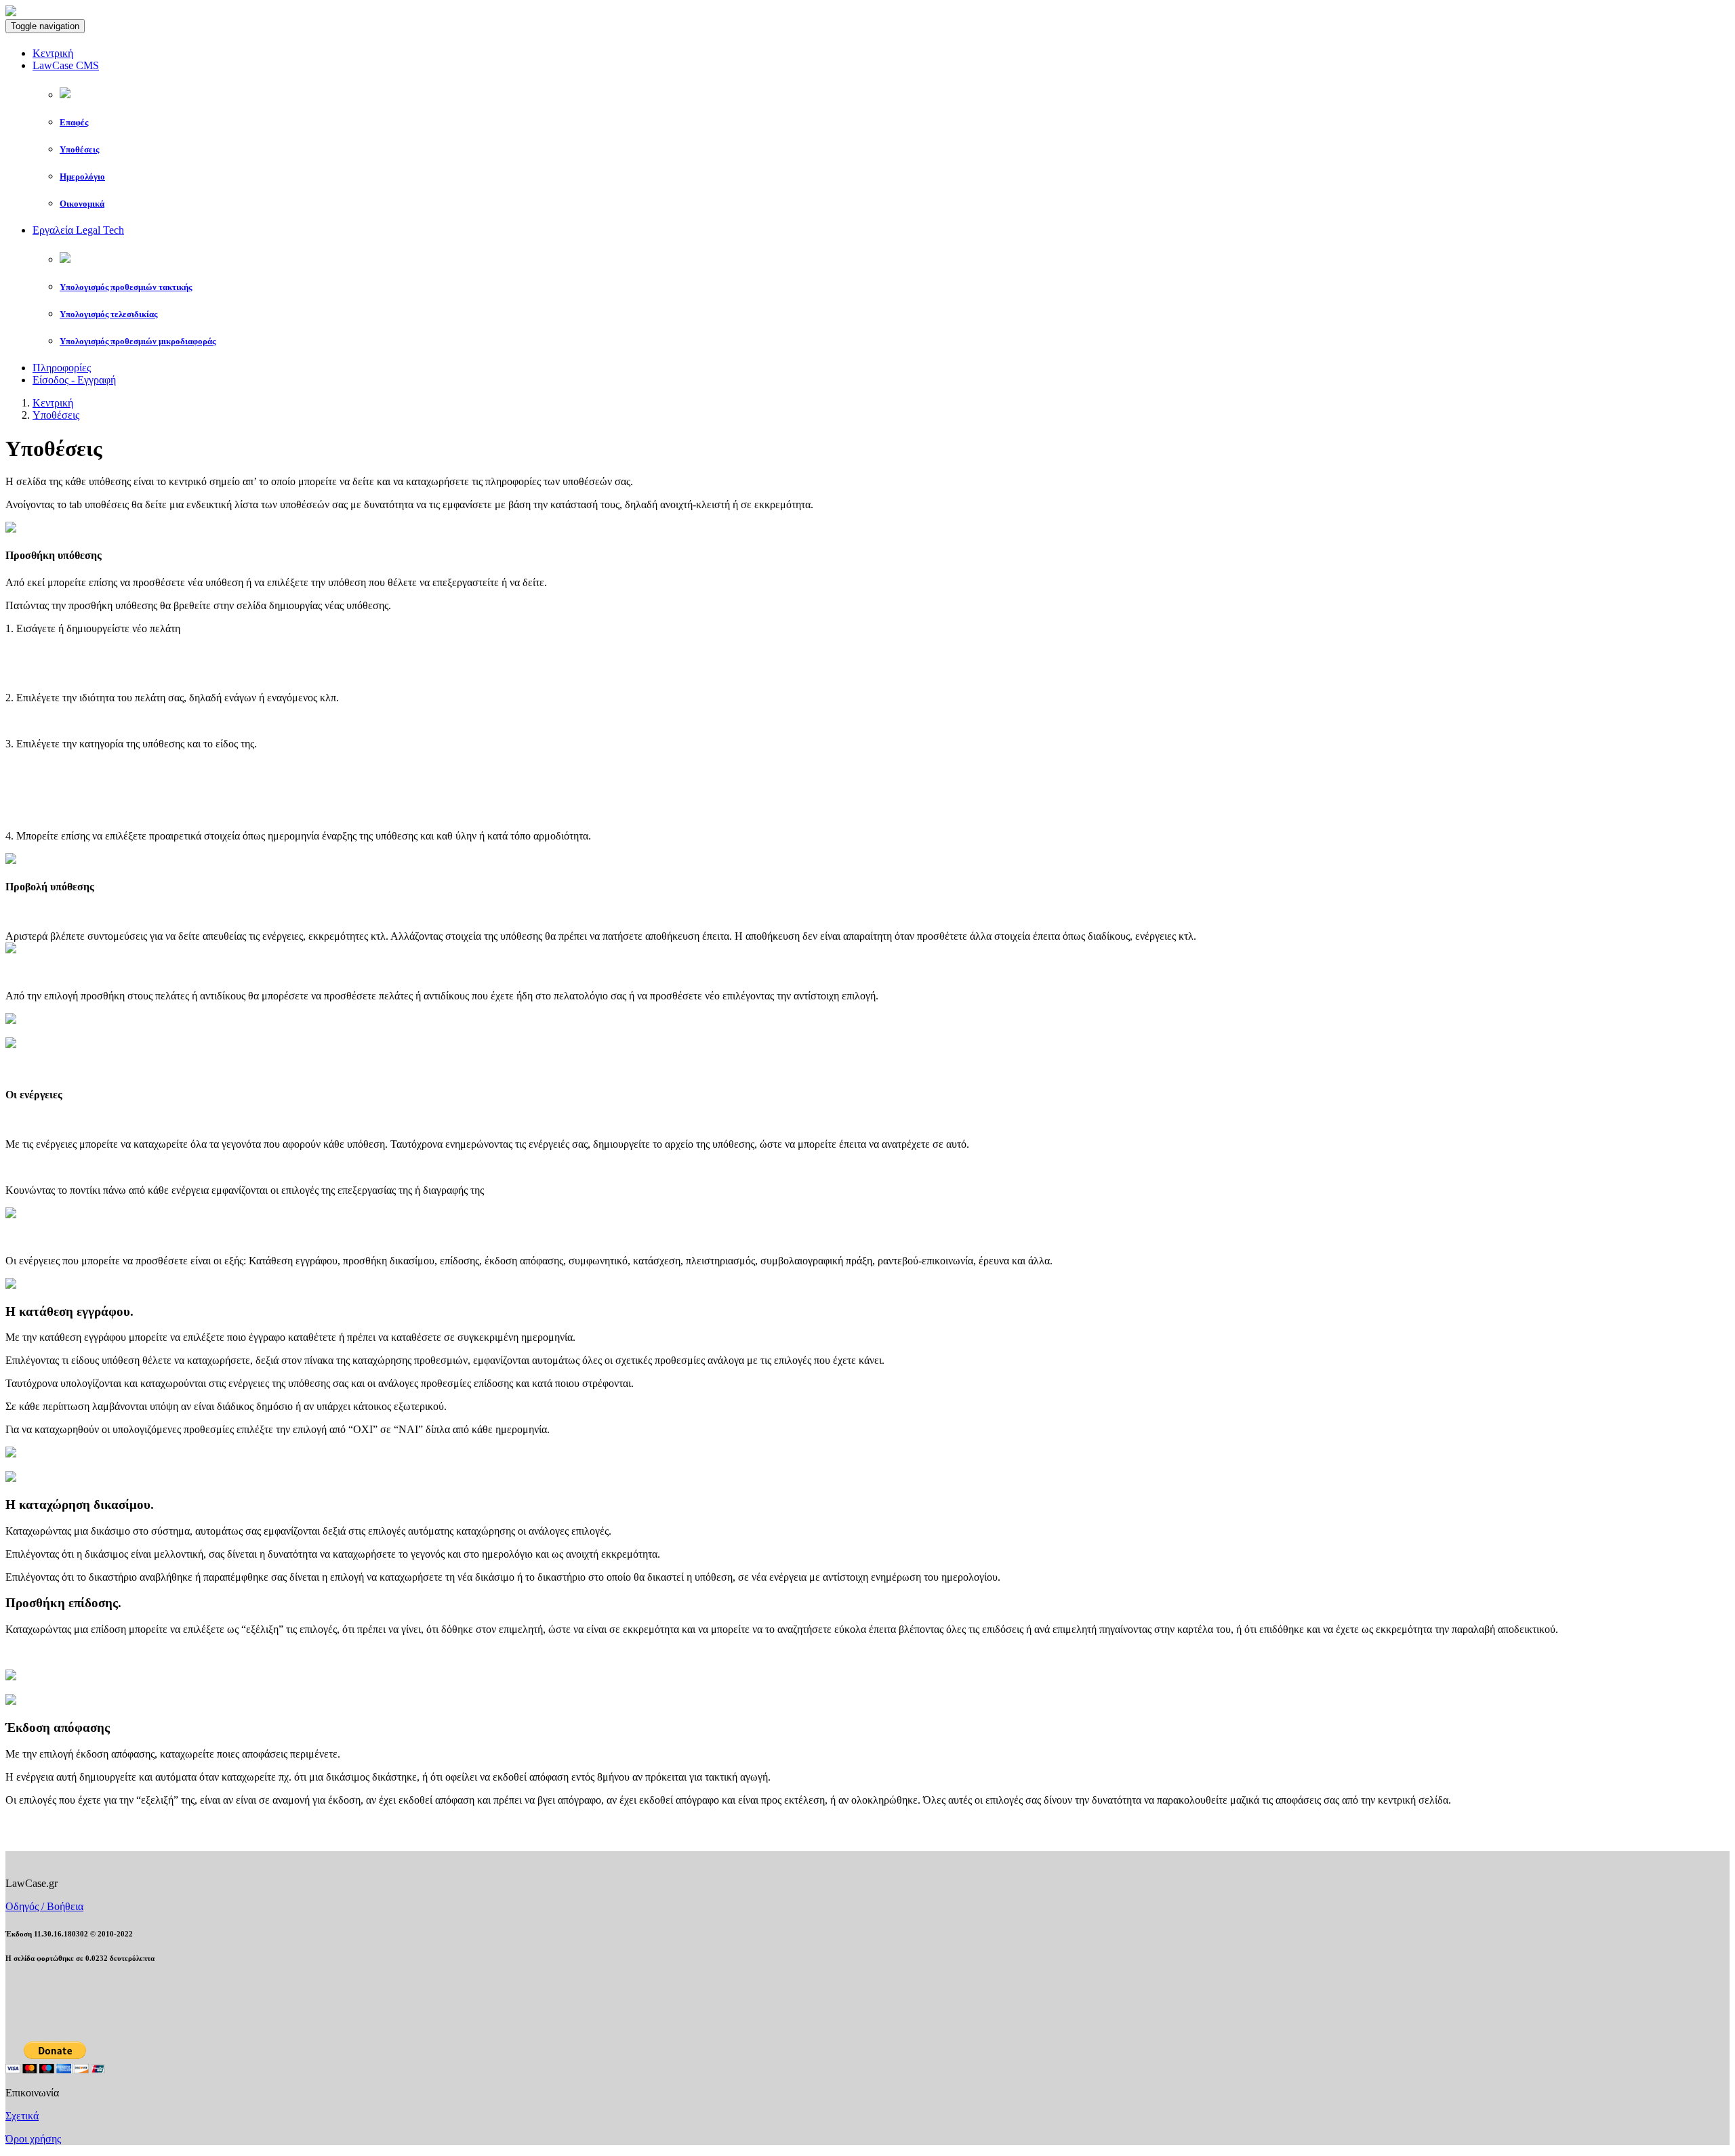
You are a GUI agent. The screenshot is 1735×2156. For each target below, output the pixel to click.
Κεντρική (53, 53)
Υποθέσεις (56, 415)
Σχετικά (22, 2116)
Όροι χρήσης (33, 2139)
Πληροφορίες (62, 368)
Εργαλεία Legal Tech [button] (78, 230)
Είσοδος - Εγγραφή (74, 380)
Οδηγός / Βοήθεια (44, 1906)
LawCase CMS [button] (66, 65)
